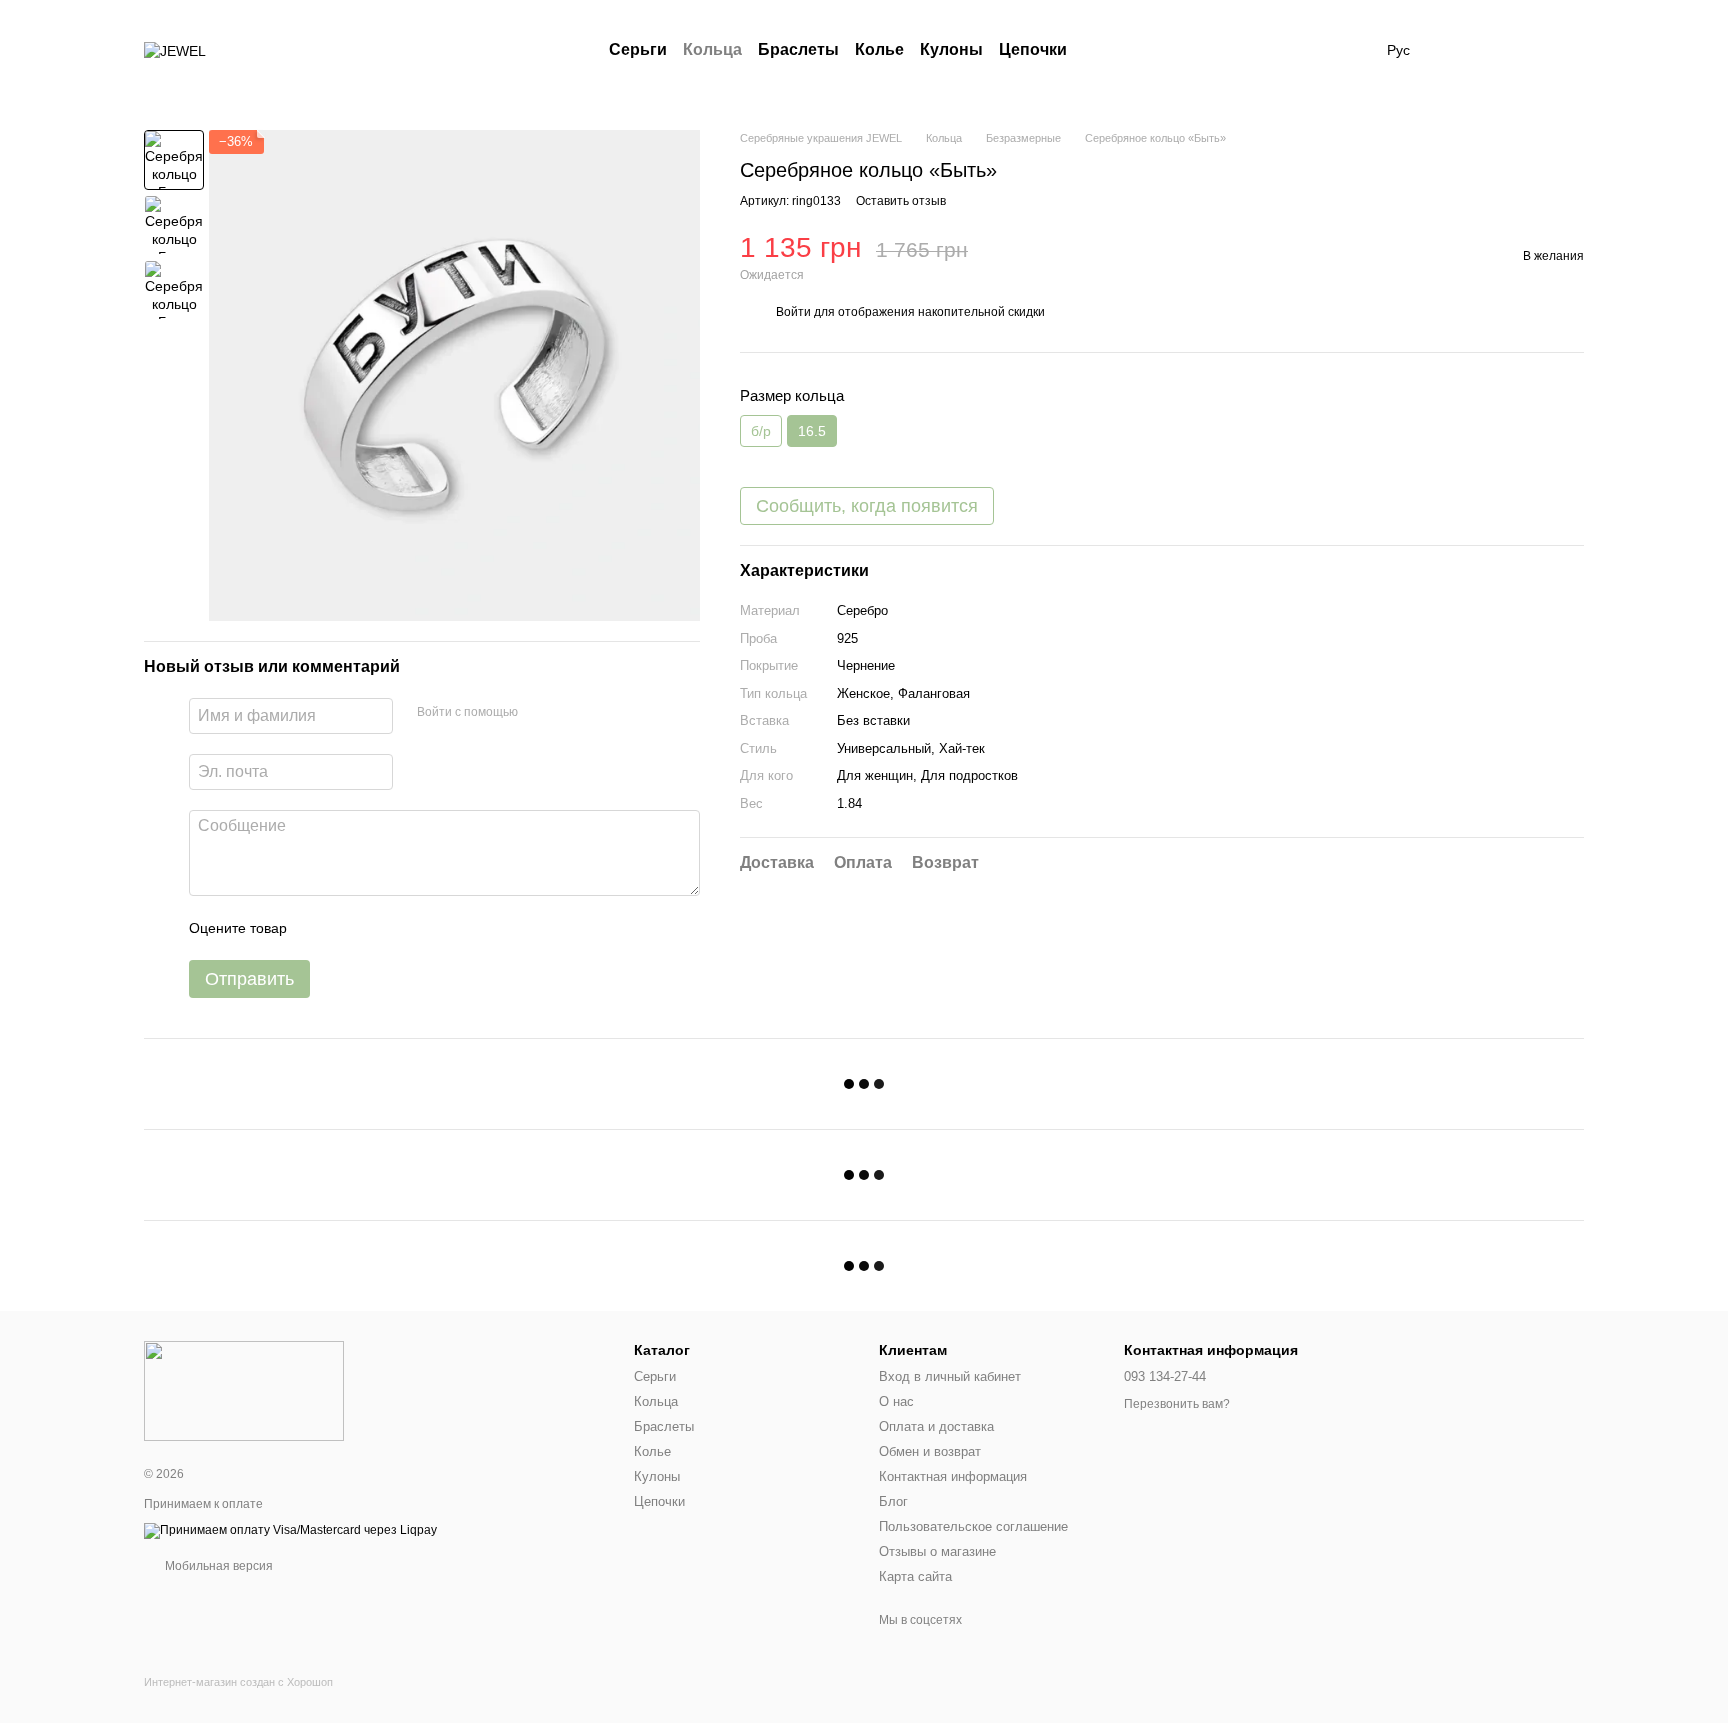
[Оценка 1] (320, 928)
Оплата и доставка (936, 1426)
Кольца (712, 49)
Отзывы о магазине (937, 1551)
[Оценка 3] (384, 928)
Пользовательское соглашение (973, 1526)
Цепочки (1033, 49)
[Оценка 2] (352, 928)
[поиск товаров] (1103, 50)
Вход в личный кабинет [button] (950, 1376)
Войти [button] (793, 312)
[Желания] (1464, 50)
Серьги (638, 49)
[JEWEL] (244, 1390)
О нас (896, 1401)
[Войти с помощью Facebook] (540, 713)
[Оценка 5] (448, 928)
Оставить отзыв (901, 202)
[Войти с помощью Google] (572, 713)
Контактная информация (953, 1476)
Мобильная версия (217, 1566)
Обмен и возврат (930, 1451)
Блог (893, 1501)
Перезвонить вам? (1177, 1404)
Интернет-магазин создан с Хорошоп (238, 1682)
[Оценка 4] (416, 928)
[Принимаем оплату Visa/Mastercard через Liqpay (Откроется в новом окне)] (290, 1530)
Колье (879, 49)
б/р (761, 432)
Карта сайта (915, 1576)
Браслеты (798, 49)
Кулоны (951, 49)
